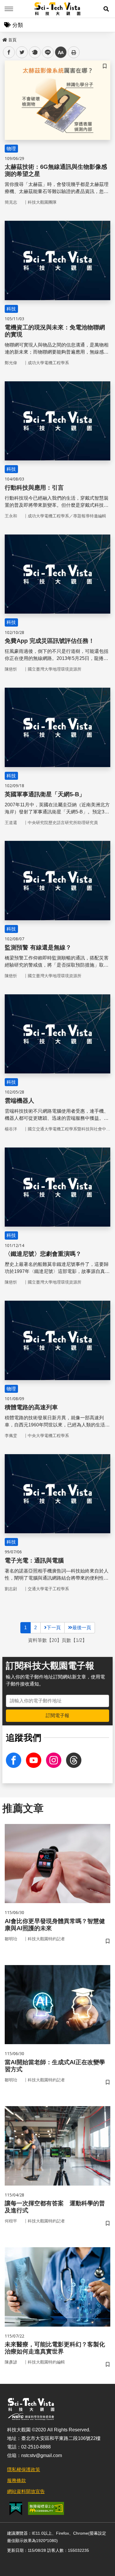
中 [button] (61, 52)
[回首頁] (58, 9)
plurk (34, 52)
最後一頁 (82, 1628)
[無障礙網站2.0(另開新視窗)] (46, 2508)
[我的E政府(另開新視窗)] (16, 2509)
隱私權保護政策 (24, 2470)
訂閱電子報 (57, 1716)
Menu (9, 9)
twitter (22, 52)
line (46, 52)
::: (4, 39)
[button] (106, 9)
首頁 (12, 40)
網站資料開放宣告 (26, 2491)
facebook (9, 52)
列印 (74, 52)
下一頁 (54, 1628)
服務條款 (17, 2481)
